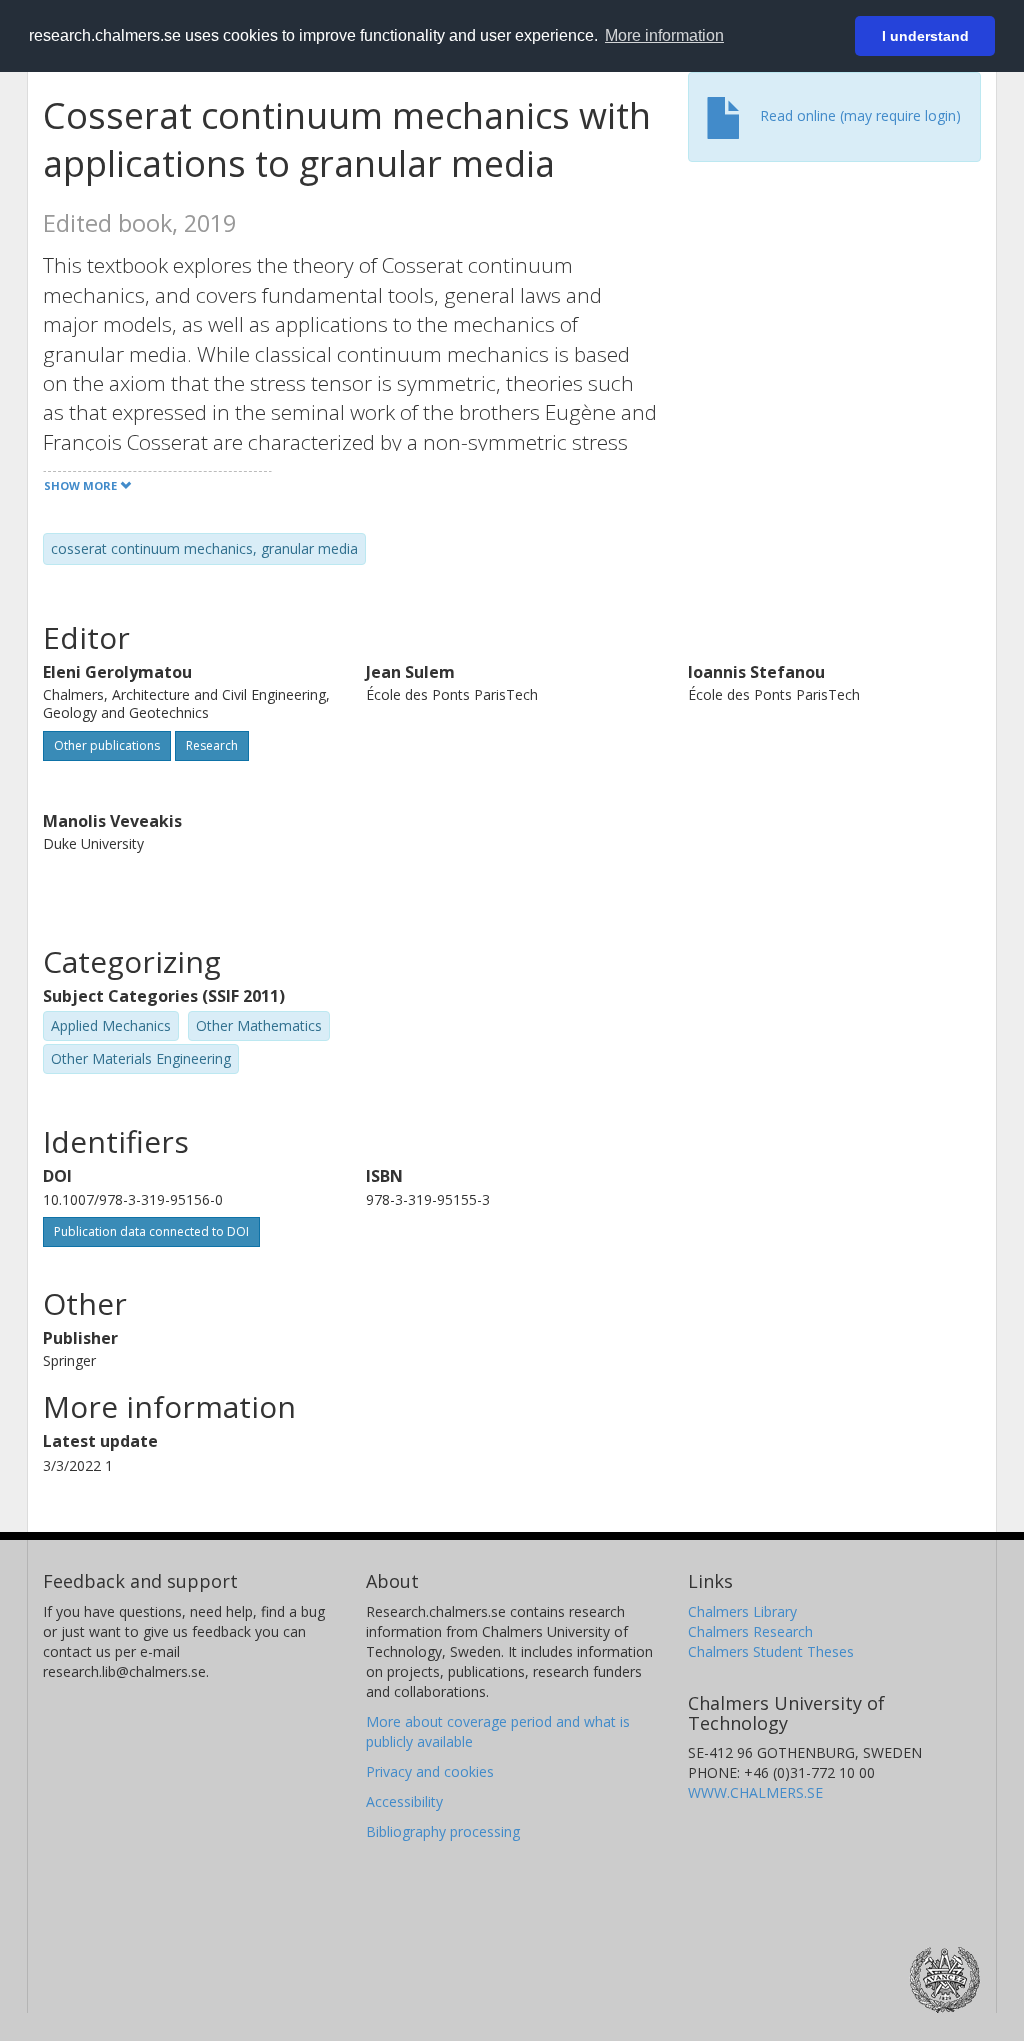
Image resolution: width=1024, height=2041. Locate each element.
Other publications (107, 745)
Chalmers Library (742, 1611)
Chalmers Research (750, 1631)
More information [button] (664, 35)
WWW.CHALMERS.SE (755, 1792)
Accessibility (404, 1801)
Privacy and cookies (430, 1771)
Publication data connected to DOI (151, 1231)
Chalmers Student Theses (771, 1651)
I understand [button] (925, 36)
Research (212, 745)
